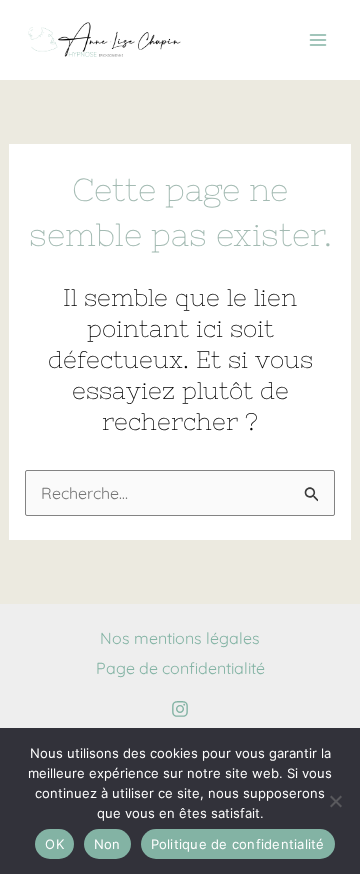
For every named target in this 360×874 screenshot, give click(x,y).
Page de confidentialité (180, 668)
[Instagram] (180, 709)
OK (54, 844)
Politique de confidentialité (238, 844)
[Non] (335, 801)
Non (107, 844)
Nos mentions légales (180, 638)
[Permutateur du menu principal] (318, 40)
